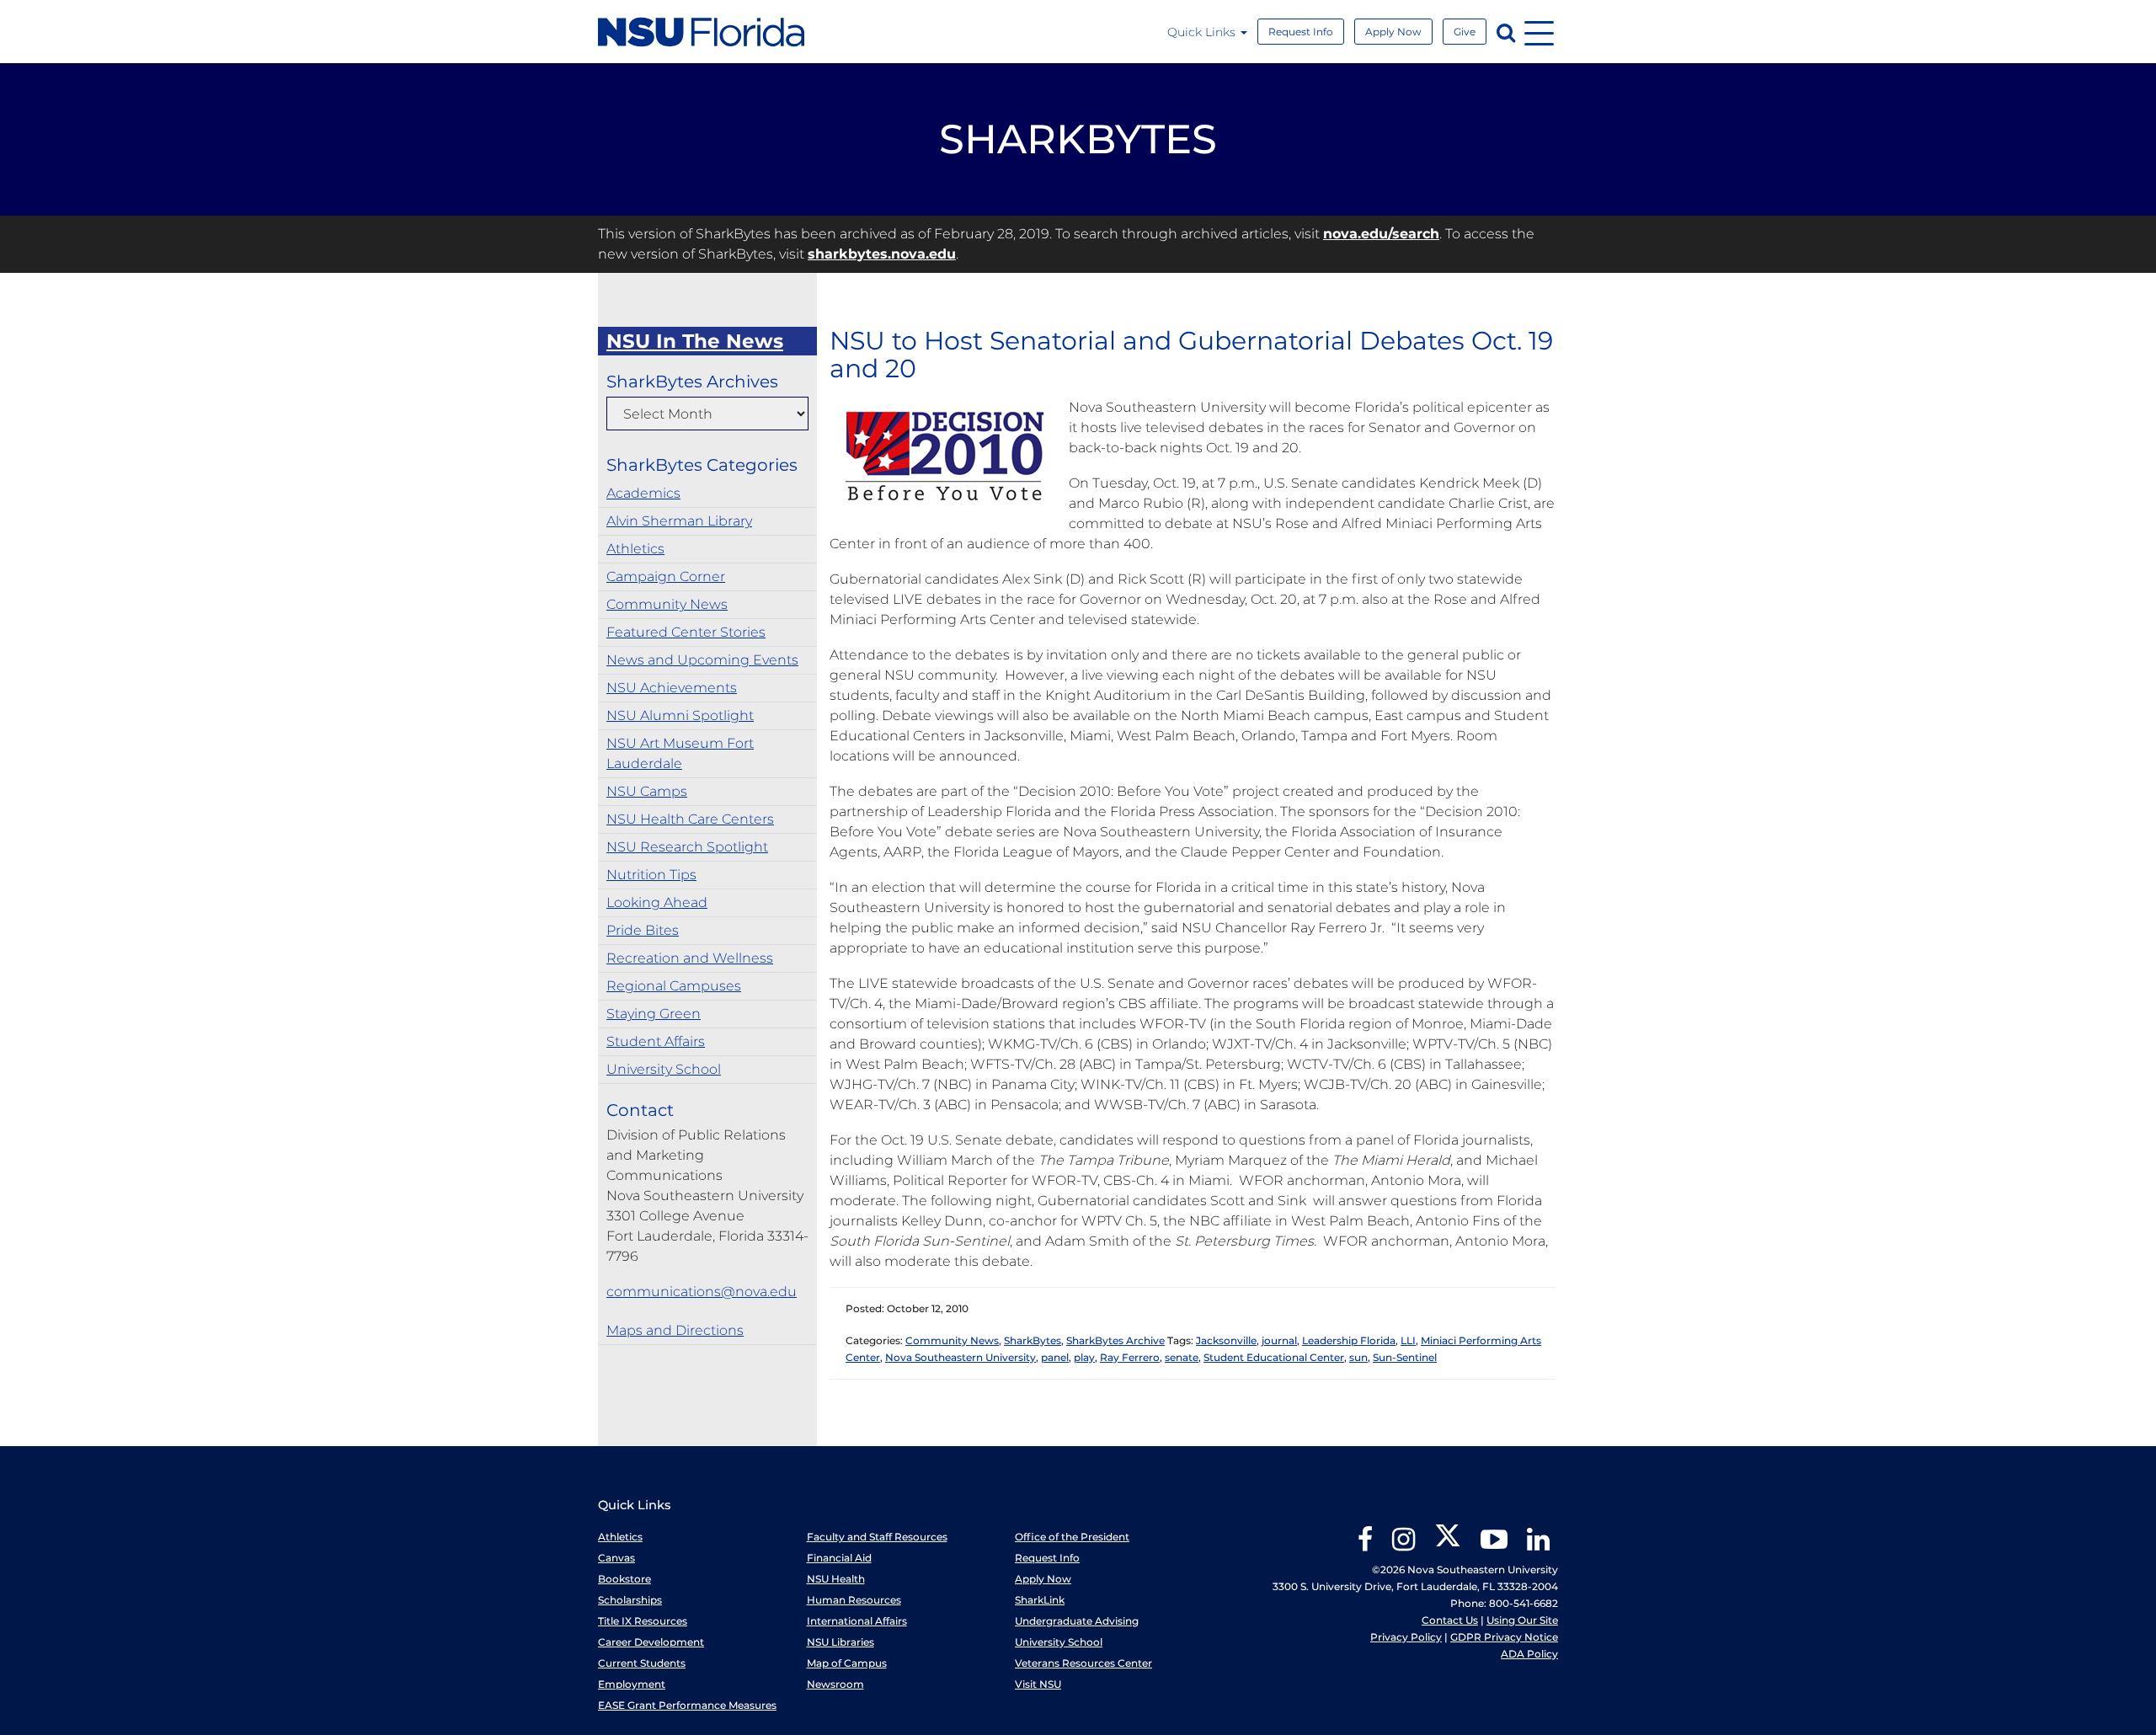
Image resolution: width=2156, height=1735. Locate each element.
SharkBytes (1033, 1340)
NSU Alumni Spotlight (680, 715)
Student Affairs (656, 1041)
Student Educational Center (1274, 1357)
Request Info (1301, 32)
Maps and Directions (675, 1330)
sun (1358, 1357)
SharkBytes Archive (1115, 1340)
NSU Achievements (672, 688)
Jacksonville (1226, 1340)
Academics (643, 493)
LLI (1408, 1340)
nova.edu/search (1381, 234)
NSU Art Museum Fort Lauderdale (680, 753)
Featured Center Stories (686, 632)
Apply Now (1393, 32)
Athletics (635, 549)
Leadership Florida (1349, 1340)
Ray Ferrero (1130, 1357)
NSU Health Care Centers (690, 819)
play (1084, 1357)
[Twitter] (1448, 1545)
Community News (667, 604)
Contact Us (1450, 1620)
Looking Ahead (657, 902)
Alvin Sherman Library (679, 521)
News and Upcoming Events (702, 660)
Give (1465, 32)
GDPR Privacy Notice (1504, 1637)
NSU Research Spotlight (687, 847)
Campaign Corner (666, 577)
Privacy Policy (1406, 1637)
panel (1055, 1357)
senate (1182, 1357)
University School (664, 1069)
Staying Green (654, 1014)
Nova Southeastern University (961, 1357)
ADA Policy (1529, 1654)
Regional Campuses (674, 986)
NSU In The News (695, 341)
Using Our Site (1522, 1620)
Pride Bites (643, 930)
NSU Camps (647, 791)
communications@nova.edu (702, 1292)
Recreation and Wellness (690, 958)
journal (1279, 1340)
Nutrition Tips (651, 875)
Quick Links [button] (1203, 32)
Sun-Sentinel (1405, 1357)
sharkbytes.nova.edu (882, 254)
